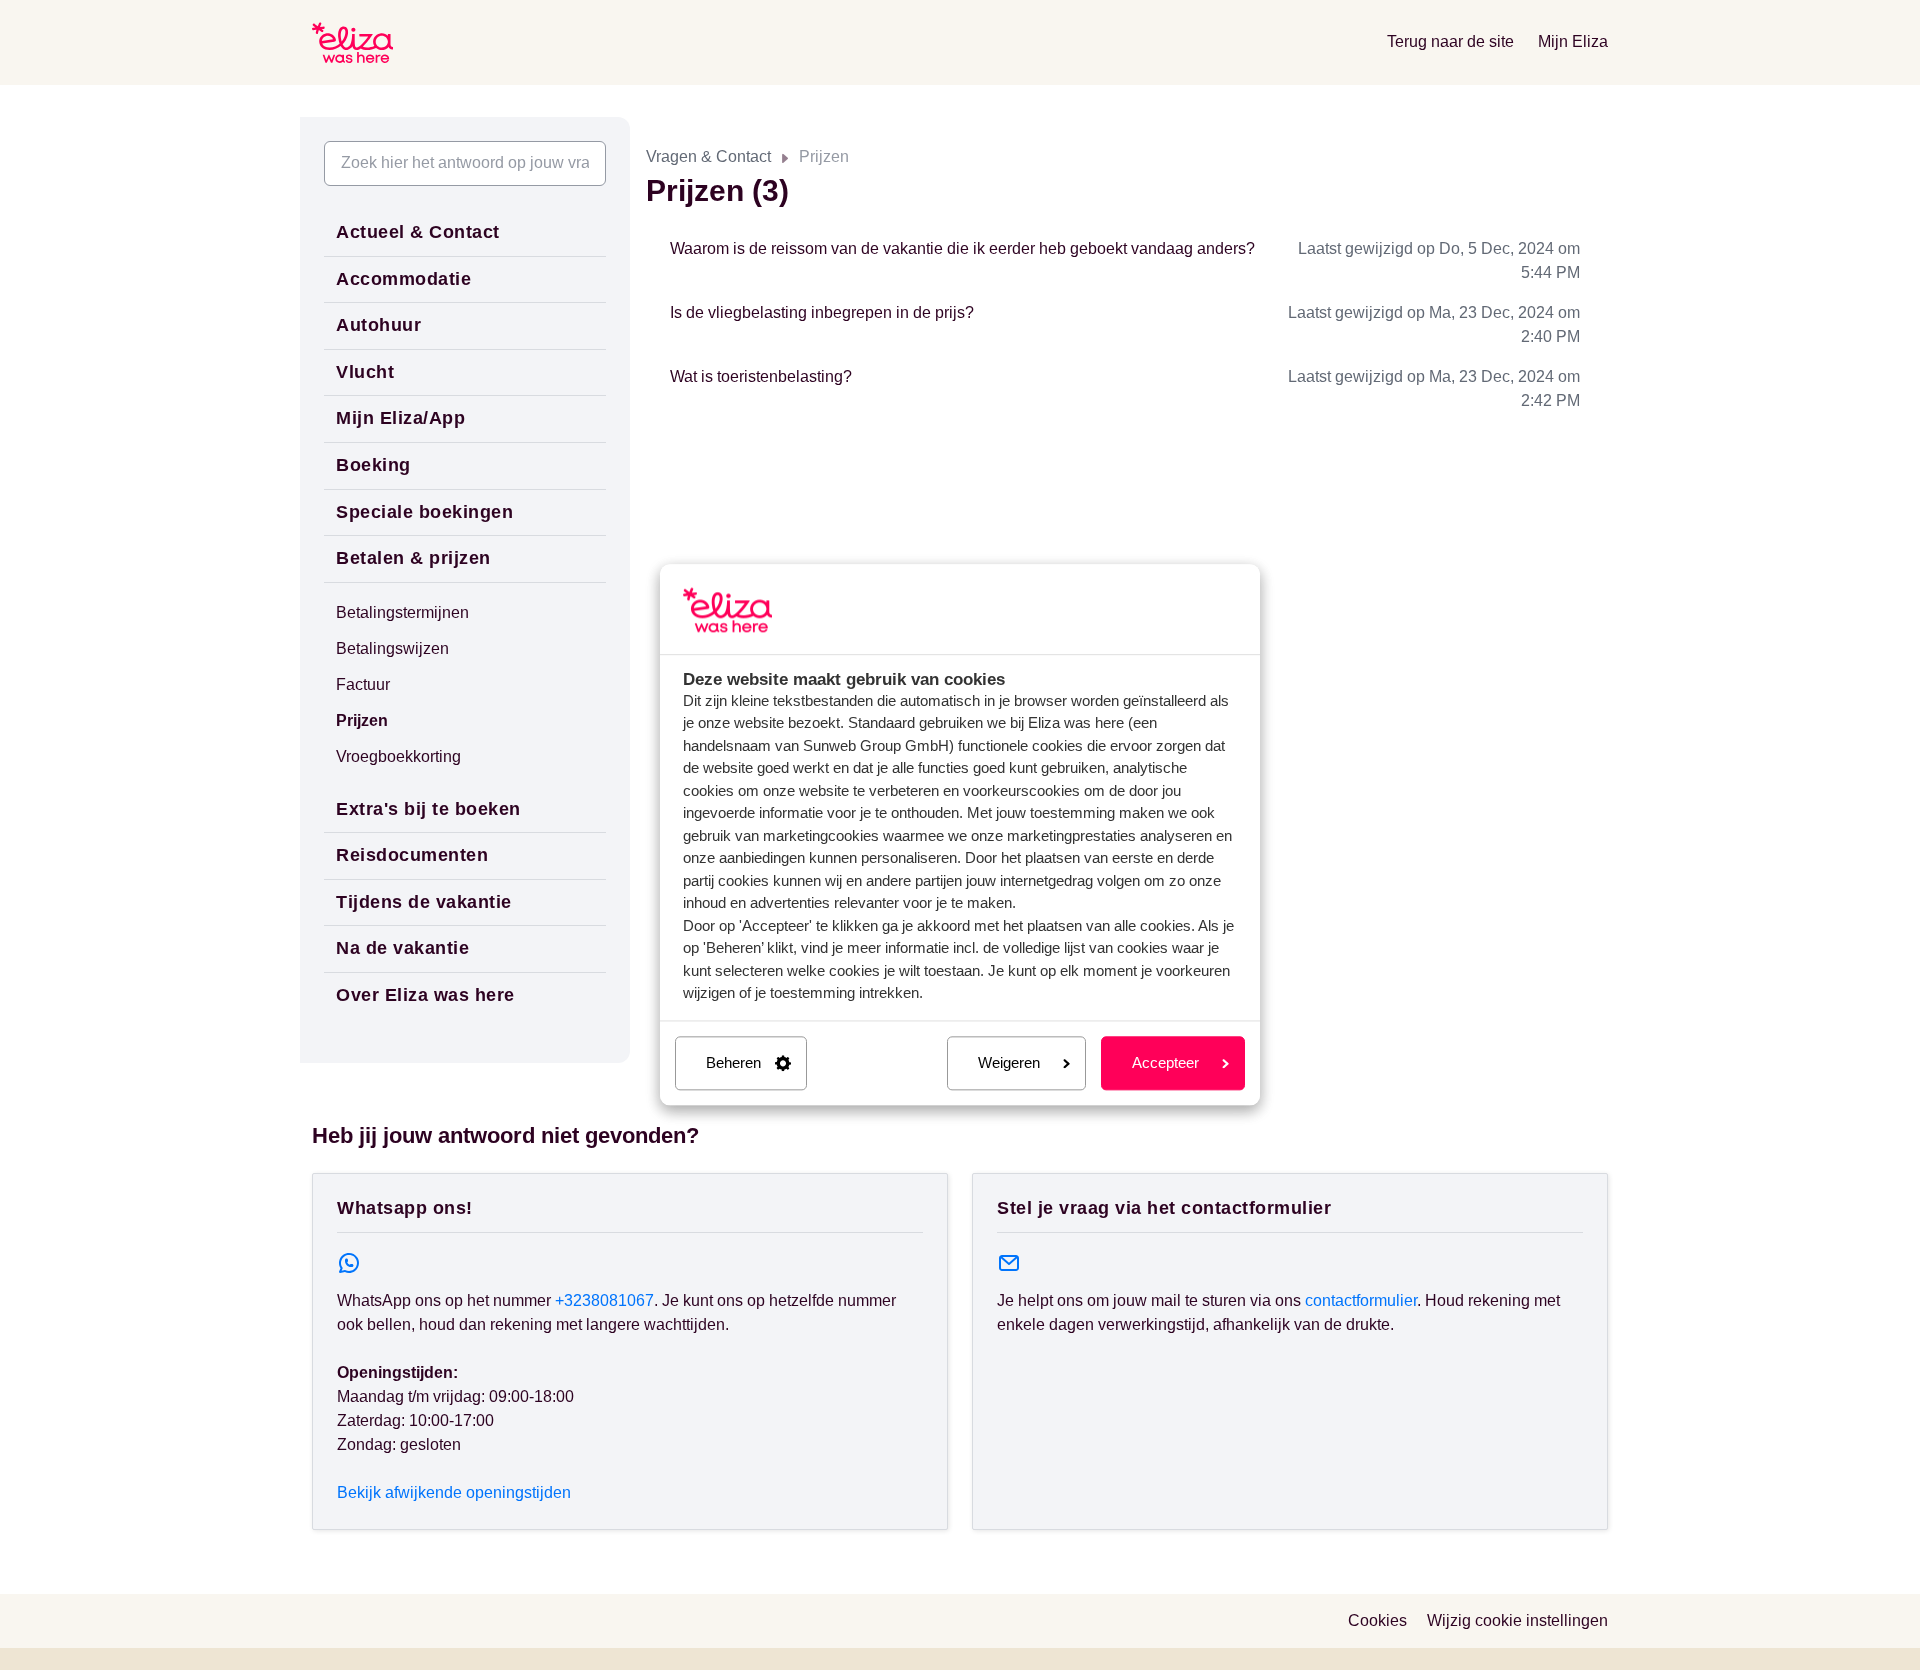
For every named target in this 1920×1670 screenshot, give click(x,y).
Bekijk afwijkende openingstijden (454, 1492)
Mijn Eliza (1573, 41)
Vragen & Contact (708, 156)
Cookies (1377, 1620)
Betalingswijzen (392, 648)
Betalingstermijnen (402, 612)
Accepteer (1165, 1062)
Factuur (363, 684)
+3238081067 (604, 1300)
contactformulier (1361, 1300)
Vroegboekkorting (398, 756)
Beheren (733, 1062)
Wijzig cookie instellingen (1517, 1620)
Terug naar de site (1450, 41)
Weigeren (1009, 1062)
